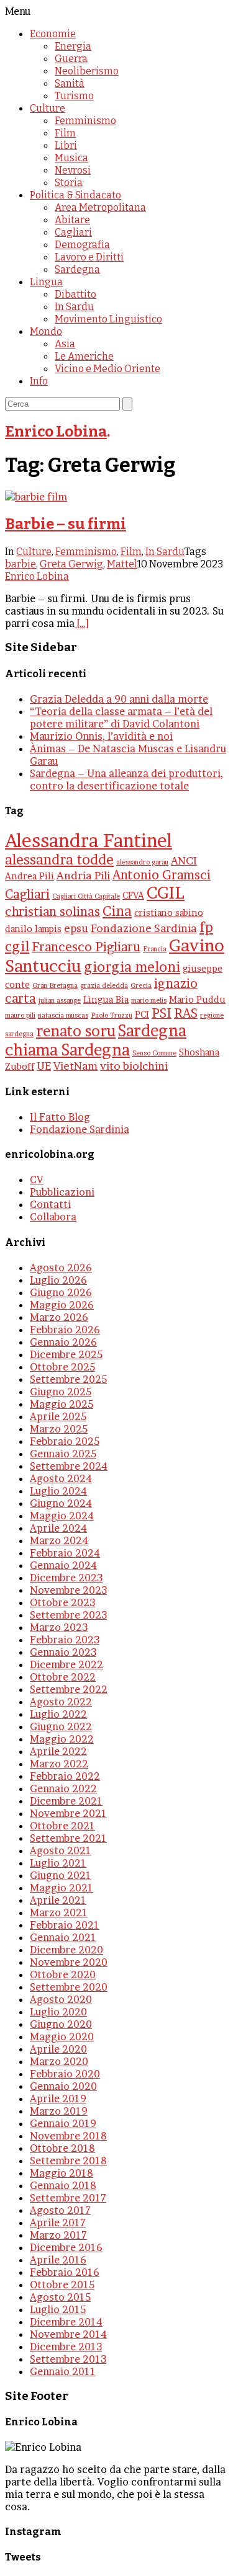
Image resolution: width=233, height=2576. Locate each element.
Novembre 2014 (68, 2334)
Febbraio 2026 (65, 1330)
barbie (21, 564)
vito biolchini (134, 1066)
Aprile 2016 (58, 2260)
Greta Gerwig (71, 564)
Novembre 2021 (68, 1813)
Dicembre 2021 (66, 1801)
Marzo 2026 (59, 1317)
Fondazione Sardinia (144, 928)
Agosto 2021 (61, 1850)
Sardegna (77, 269)
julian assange (60, 1001)
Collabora (53, 1217)
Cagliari (73, 232)
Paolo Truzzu (112, 1015)
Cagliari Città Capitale (86, 896)
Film (65, 133)
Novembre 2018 (68, 2136)
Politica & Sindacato (75, 195)
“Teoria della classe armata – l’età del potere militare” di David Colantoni (121, 717)
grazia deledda (104, 986)
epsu (76, 928)
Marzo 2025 (59, 1429)
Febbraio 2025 (65, 1441)
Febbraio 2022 (65, 1776)
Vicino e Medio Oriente (107, 369)
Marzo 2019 (59, 2111)
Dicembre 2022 (66, 1664)
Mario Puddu (197, 1000)
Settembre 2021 (68, 1838)
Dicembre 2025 (66, 1354)
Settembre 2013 (68, 2359)
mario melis (149, 1001)
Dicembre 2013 (66, 2347)
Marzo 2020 (59, 2061)
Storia (69, 183)
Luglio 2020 (58, 2012)
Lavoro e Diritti (89, 257)
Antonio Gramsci (162, 875)
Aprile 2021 (58, 1900)
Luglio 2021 (58, 1863)
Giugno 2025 (61, 1392)
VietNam (75, 1066)
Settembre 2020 (69, 1987)
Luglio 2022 (58, 1714)
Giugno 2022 (61, 1726)
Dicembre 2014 (66, 2322)
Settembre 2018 (68, 2161)
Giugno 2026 (61, 1292)
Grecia (141, 986)
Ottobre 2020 (63, 1974)
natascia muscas (63, 1015)
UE (44, 1066)
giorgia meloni (132, 967)
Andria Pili (83, 875)
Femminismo (85, 121)
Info (39, 381)
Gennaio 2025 (63, 1454)
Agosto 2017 (60, 2210)
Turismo (74, 96)
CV (37, 1179)
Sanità (70, 83)
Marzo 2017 (58, 2235)
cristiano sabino (169, 913)
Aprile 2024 (58, 1528)
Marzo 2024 (59, 1540)
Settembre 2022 (69, 1689)
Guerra (71, 59)
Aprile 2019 (58, 2099)
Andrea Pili (30, 876)
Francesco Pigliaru (86, 947)
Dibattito (75, 294)
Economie (53, 34)
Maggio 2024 (62, 1516)
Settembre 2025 (68, 1379)
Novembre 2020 (69, 1962)
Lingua (46, 282)
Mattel (122, 564)
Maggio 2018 (62, 2173)
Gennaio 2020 (63, 2086)
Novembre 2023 (68, 1590)
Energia (73, 46)
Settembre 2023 (68, 1615)
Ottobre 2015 (62, 2285)
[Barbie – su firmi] (36, 497)
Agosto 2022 (61, 1702)
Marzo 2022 (59, 1764)
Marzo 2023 (59, 1627)
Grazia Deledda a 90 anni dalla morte (119, 699)
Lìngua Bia (106, 1000)
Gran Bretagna (55, 986)
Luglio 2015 (58, 2309)
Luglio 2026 (58, 1280)
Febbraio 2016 (65, 2272)
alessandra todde (59, 859)
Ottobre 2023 (62, 1602)
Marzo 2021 (59, 1912)
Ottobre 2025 (62, 1367)
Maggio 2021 (62, 1888)
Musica (71, 158)
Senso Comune (154, 1053)
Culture (48, 108)
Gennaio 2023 (63, 1652)
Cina (117, 911)
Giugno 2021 (61, 1875)
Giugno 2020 (61, 2024)
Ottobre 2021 (62, 1826)
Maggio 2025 (62, 1404)
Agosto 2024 (61, 1478)
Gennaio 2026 (63, 1342)
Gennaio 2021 (63, 1937)
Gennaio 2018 (63, 2185)
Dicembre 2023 (66, 1578)
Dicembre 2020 (66, 1950)
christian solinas (53, 912)
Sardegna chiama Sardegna (96, 1040)
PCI (142, 1015)
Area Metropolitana (100, 207)
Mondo (46, 331)
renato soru (76, 1031)
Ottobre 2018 (62, 2148)
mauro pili (20, 1015)
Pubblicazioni (62, 1192)
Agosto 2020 (61, 1999)
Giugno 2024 (61, 1503)
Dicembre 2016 (66, 2247)
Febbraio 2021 (65, 1925)
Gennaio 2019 (63, 2123)
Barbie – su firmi (66, 524)
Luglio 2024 (58, 1491)
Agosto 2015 (60, 2297)
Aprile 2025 (58, 1416)
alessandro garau (142, 862)
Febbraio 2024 (65, 1553)
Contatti (50, 1204)
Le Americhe (84, 356)
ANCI (184, 860)
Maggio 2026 (62, 1305)
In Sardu (74, 307)
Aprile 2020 (58, 2049)
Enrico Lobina (56, 432)
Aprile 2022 (58, 1751)
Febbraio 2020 (65, 2074)
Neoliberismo (87, 71)
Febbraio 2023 (65, 1640)
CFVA (133, 895)
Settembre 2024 (69, 1466)
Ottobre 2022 (63, 1677)
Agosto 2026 (61, 1268)
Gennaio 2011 (63, 2371)
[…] (82, 623)
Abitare (72, 220)
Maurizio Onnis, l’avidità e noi (101, 736)
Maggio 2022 (62, 1739)
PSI (162, 1013)
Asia (65, 344)
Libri (66, 145)
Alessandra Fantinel (89, 841)
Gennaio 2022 (63, 1788)
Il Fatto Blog (60, 1117)
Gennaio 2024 (63, 1565)
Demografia (82, 245)
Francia (155, 949)
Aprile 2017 (58, 2223)
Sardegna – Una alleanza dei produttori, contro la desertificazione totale (126, 779)
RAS (186, 1013)
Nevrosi (73, 170)
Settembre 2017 (68, 2198)
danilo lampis (33, 929)
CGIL (166, 893)
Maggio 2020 (62, 2036)
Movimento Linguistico (108, 319)
